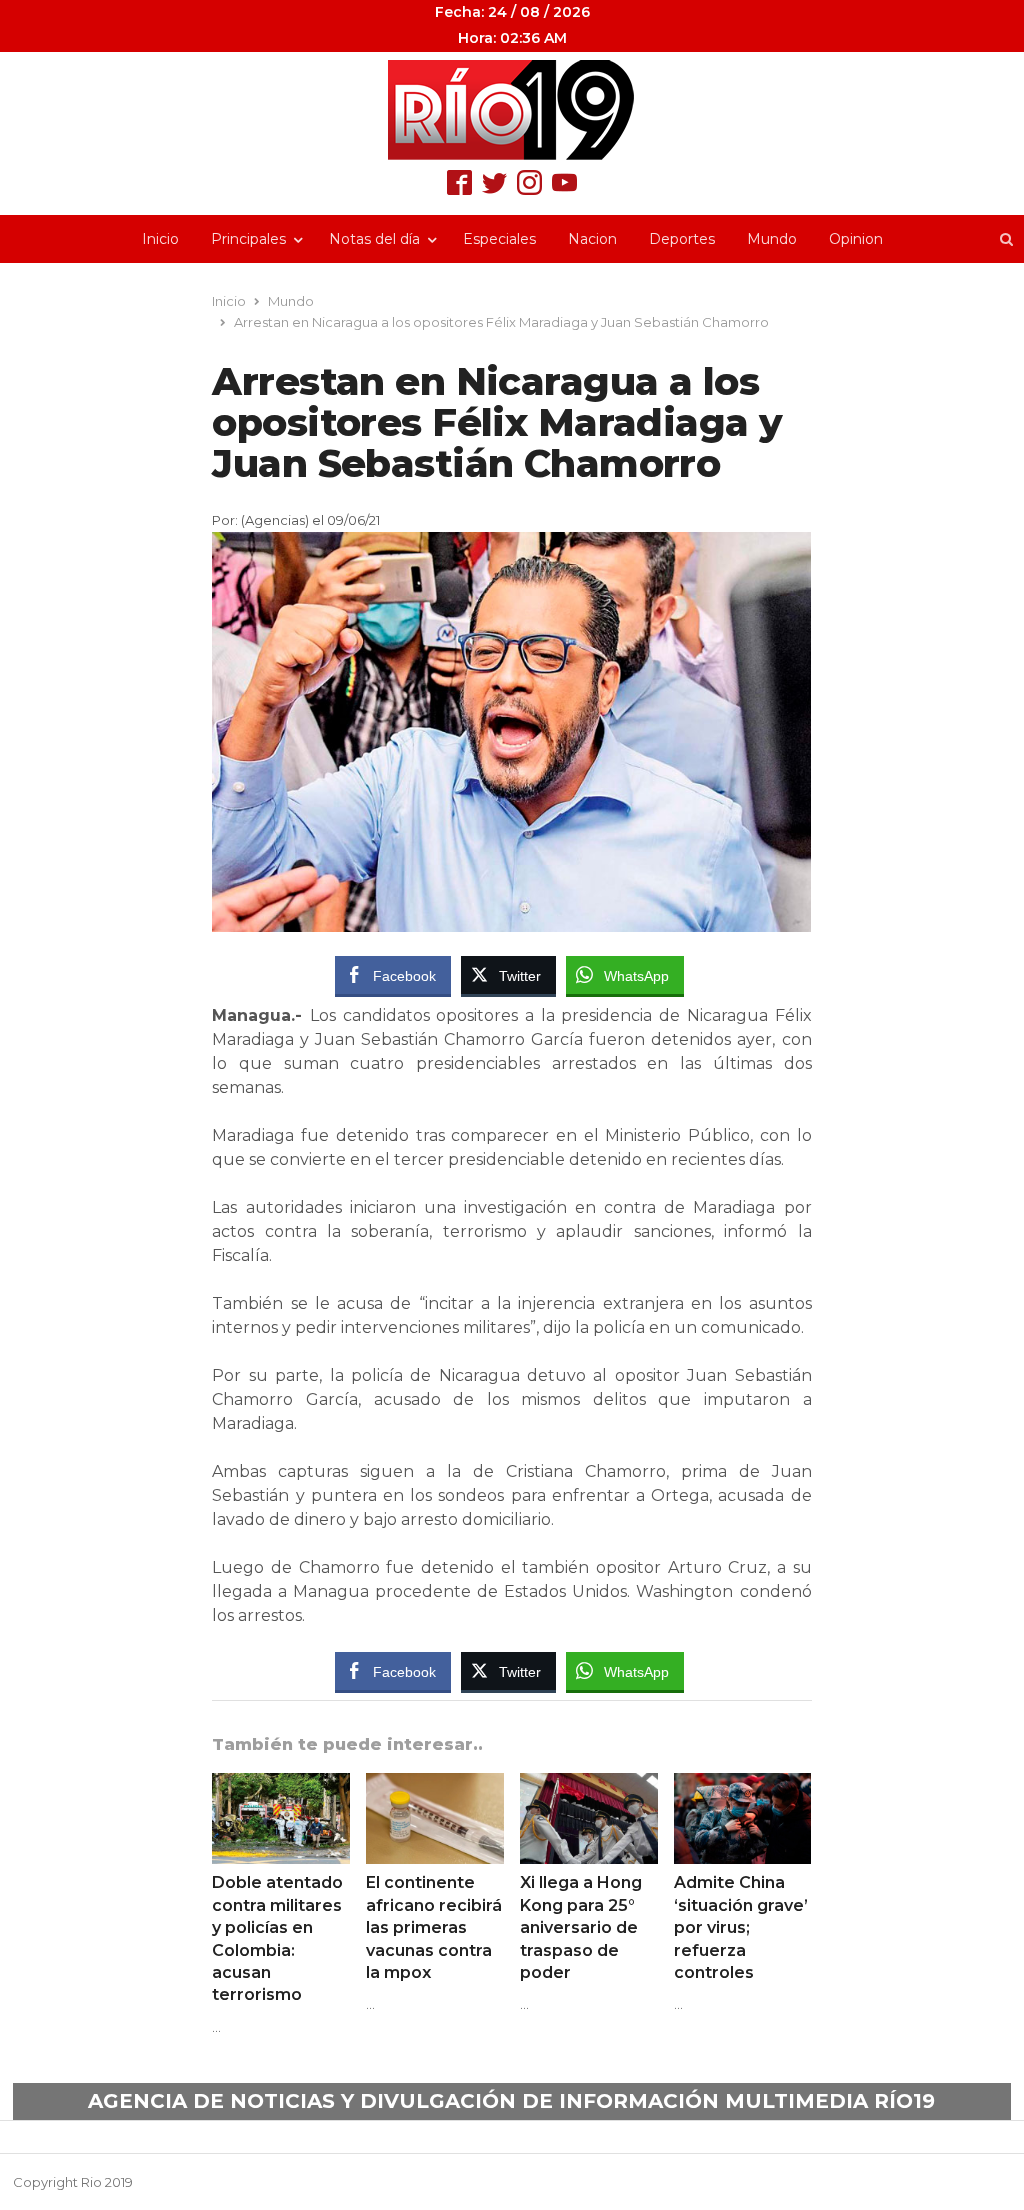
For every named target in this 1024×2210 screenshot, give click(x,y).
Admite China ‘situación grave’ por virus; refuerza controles (741, 1927)
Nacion (592, 239)
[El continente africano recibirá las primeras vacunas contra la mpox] (435, 1785)
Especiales (499, 239)
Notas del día (374, 239)
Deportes (682, 239)
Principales (248, 239)
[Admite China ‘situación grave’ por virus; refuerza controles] (743, 1785)
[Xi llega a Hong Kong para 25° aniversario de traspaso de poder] (589, 1785)
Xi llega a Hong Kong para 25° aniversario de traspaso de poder (581, 1927)
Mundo (772, 239)
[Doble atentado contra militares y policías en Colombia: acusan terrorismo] (281, 1785)
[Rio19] (512, 110)
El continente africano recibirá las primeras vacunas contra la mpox (434, 1927)
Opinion (856, 239)
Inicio (160, 239)
